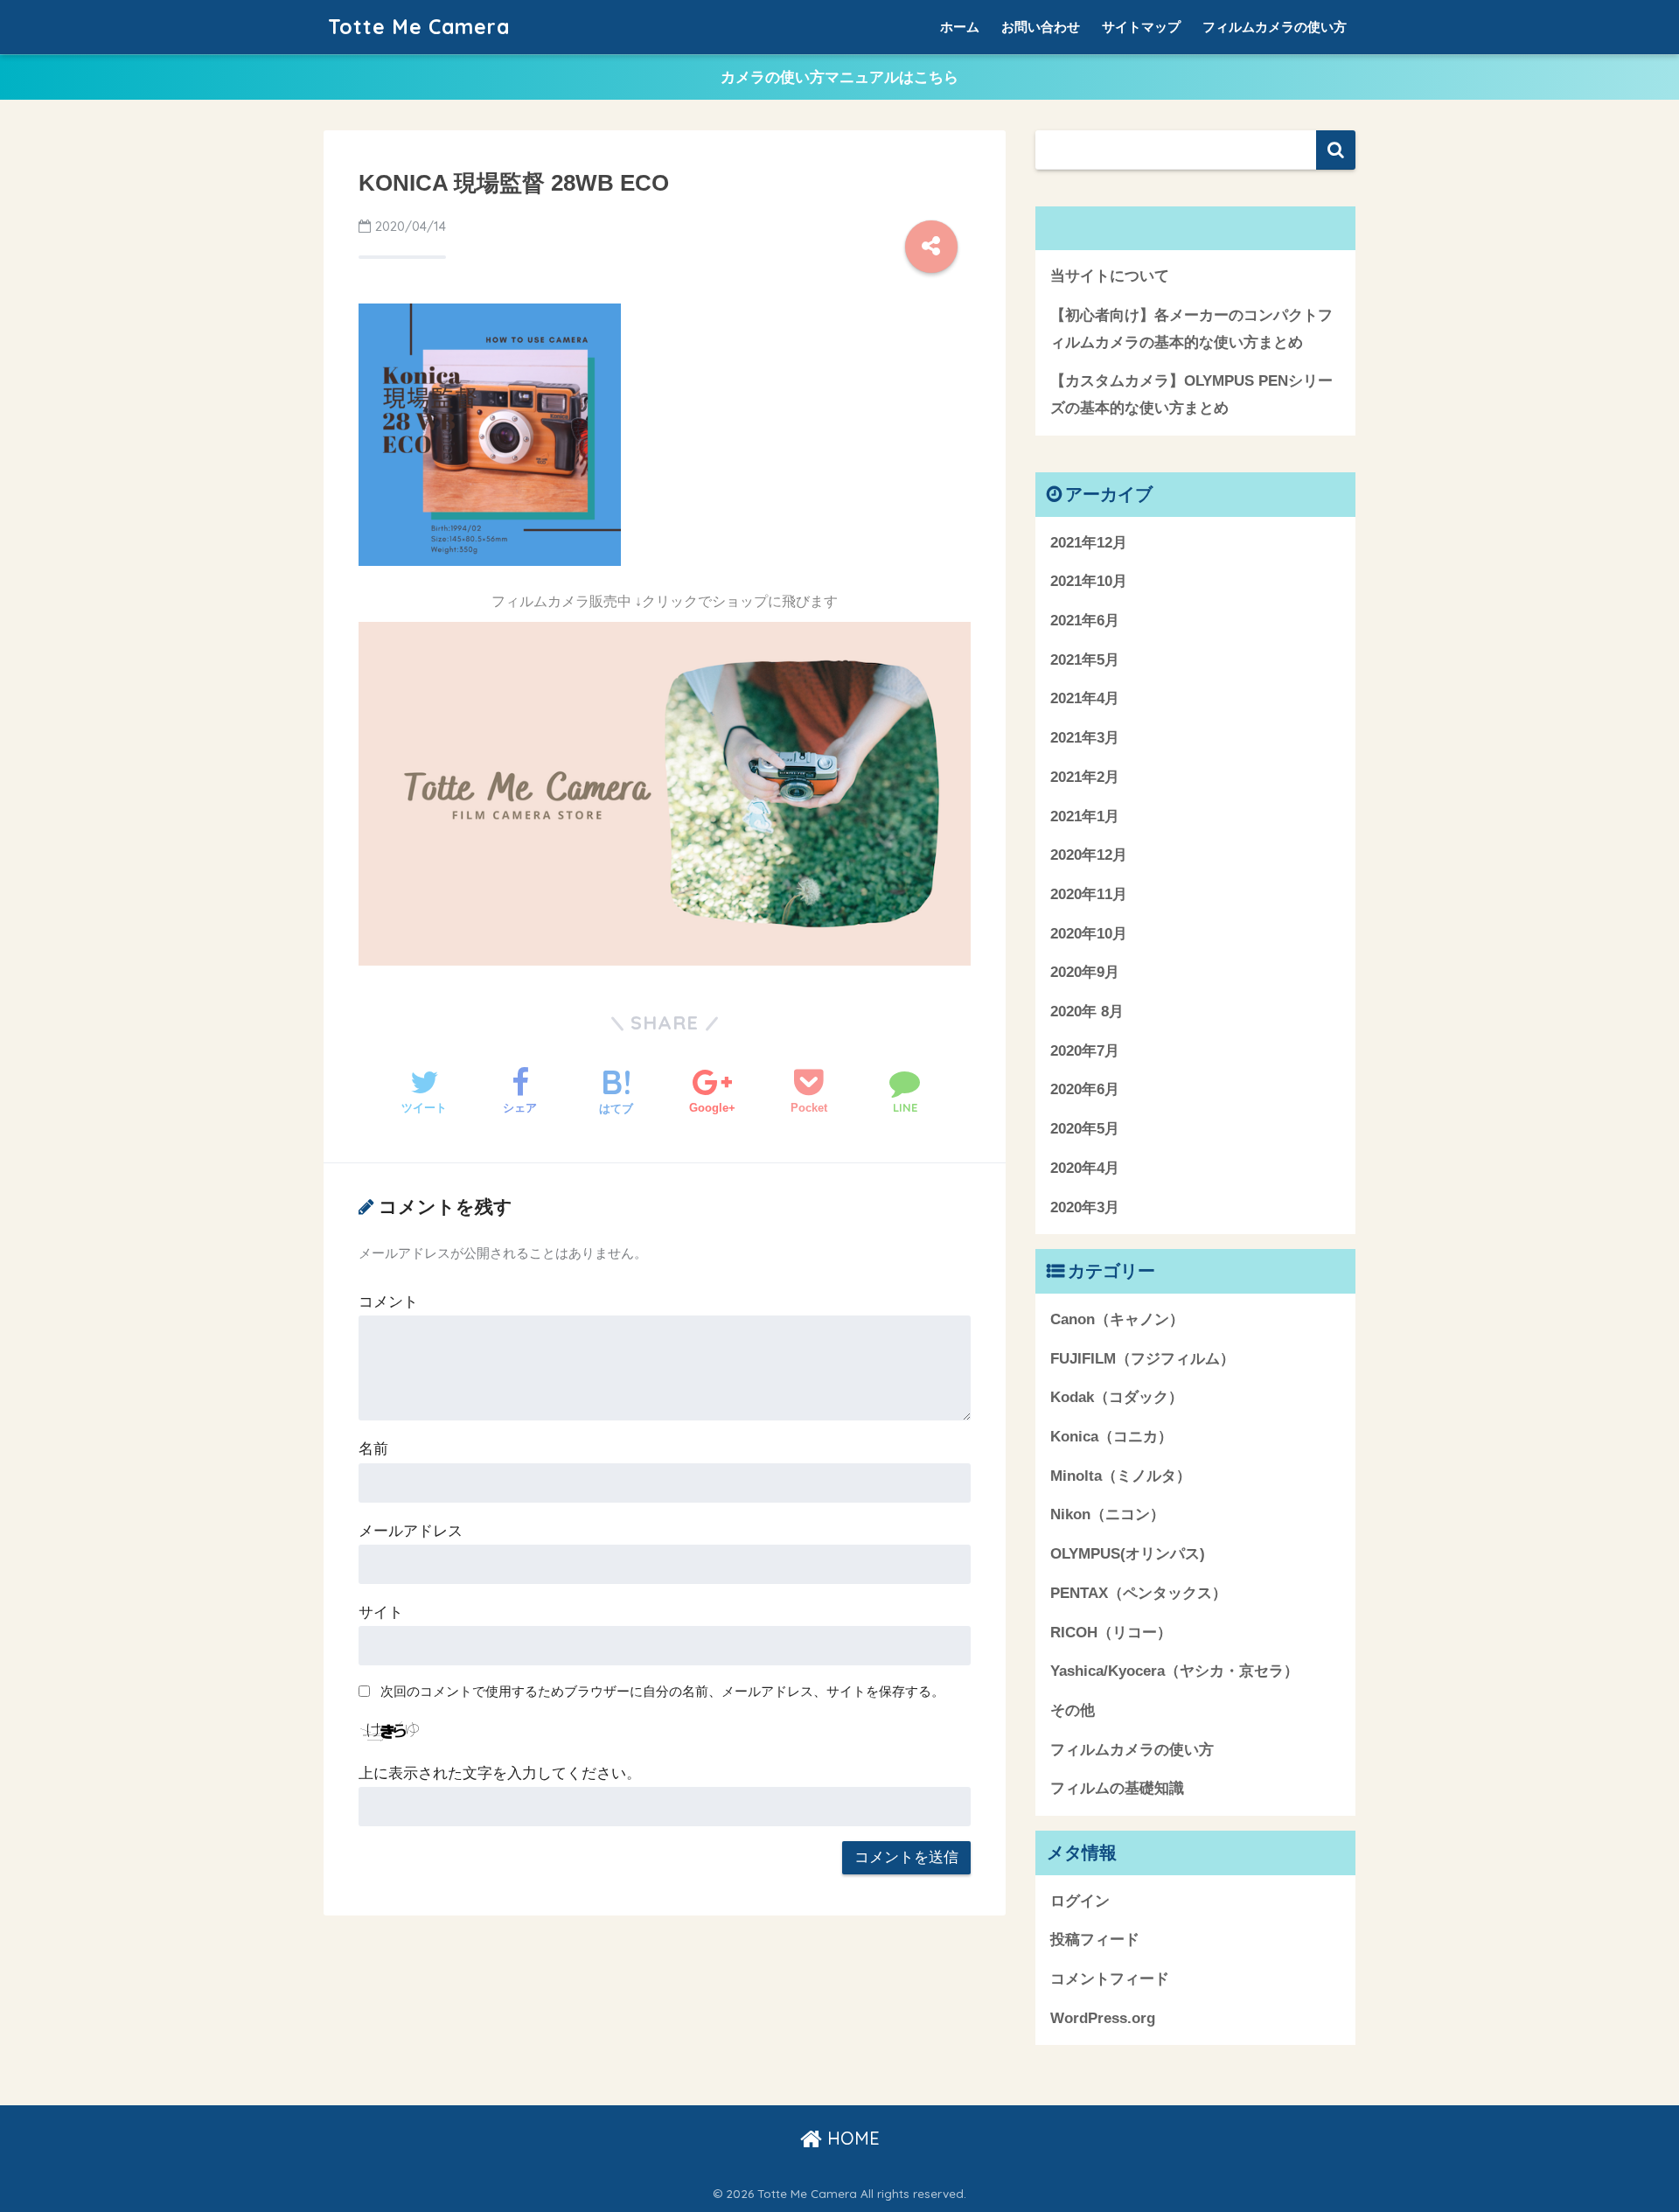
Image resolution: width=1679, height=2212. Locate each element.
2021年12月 (1089, 543)
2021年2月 (1085, 777)
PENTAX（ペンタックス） (1139, 1593)
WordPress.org (1103, 2018)
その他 (1073, 1710)
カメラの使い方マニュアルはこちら (839, 77)
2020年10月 (1089, 934)
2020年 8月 (1087, 1012)
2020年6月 (1085, 1089)
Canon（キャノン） (1117, 1319)
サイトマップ (1141, 27)
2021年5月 (1085, 660)
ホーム (960, 27)
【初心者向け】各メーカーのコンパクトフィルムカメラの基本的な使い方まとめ (1191, 329)
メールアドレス (411, 1531)
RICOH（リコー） (1111, 1633)
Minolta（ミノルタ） (1121, 1476)
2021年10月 (1089, 581)
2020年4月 (1085, 1168)
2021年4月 (1085, 698)
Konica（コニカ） (1111, 1437)
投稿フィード (1095, 1940)
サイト (381, 1612)
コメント (388, 1302)
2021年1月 (1085, 816)
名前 (373, 1449)
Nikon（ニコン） (1108, 1514)
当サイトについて (1110, 276)
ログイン (1080, 1901)
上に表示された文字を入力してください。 (500, 1773)
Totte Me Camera (419, 27)
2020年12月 (1089, 855)
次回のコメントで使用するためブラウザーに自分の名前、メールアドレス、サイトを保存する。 (662, 1691)
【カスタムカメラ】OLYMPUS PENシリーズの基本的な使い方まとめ (1191, 394)
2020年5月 (1085, 1129)
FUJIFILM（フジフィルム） (1143, 1359)
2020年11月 (1089, 894)
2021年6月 (1085, 621)
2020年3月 (1085, 1207)
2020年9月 (1085, 972)
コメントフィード (1110, 1979)
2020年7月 (1085, 1051)
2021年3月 (1085, 738)
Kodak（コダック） (1117, 1397)
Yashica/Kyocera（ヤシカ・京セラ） (1174, 1671)
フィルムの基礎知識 (1117, 1788)
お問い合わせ (1041, 27)
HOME (851, 2138)
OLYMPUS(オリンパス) (1128, 1554)
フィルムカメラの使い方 (1275, 27)
